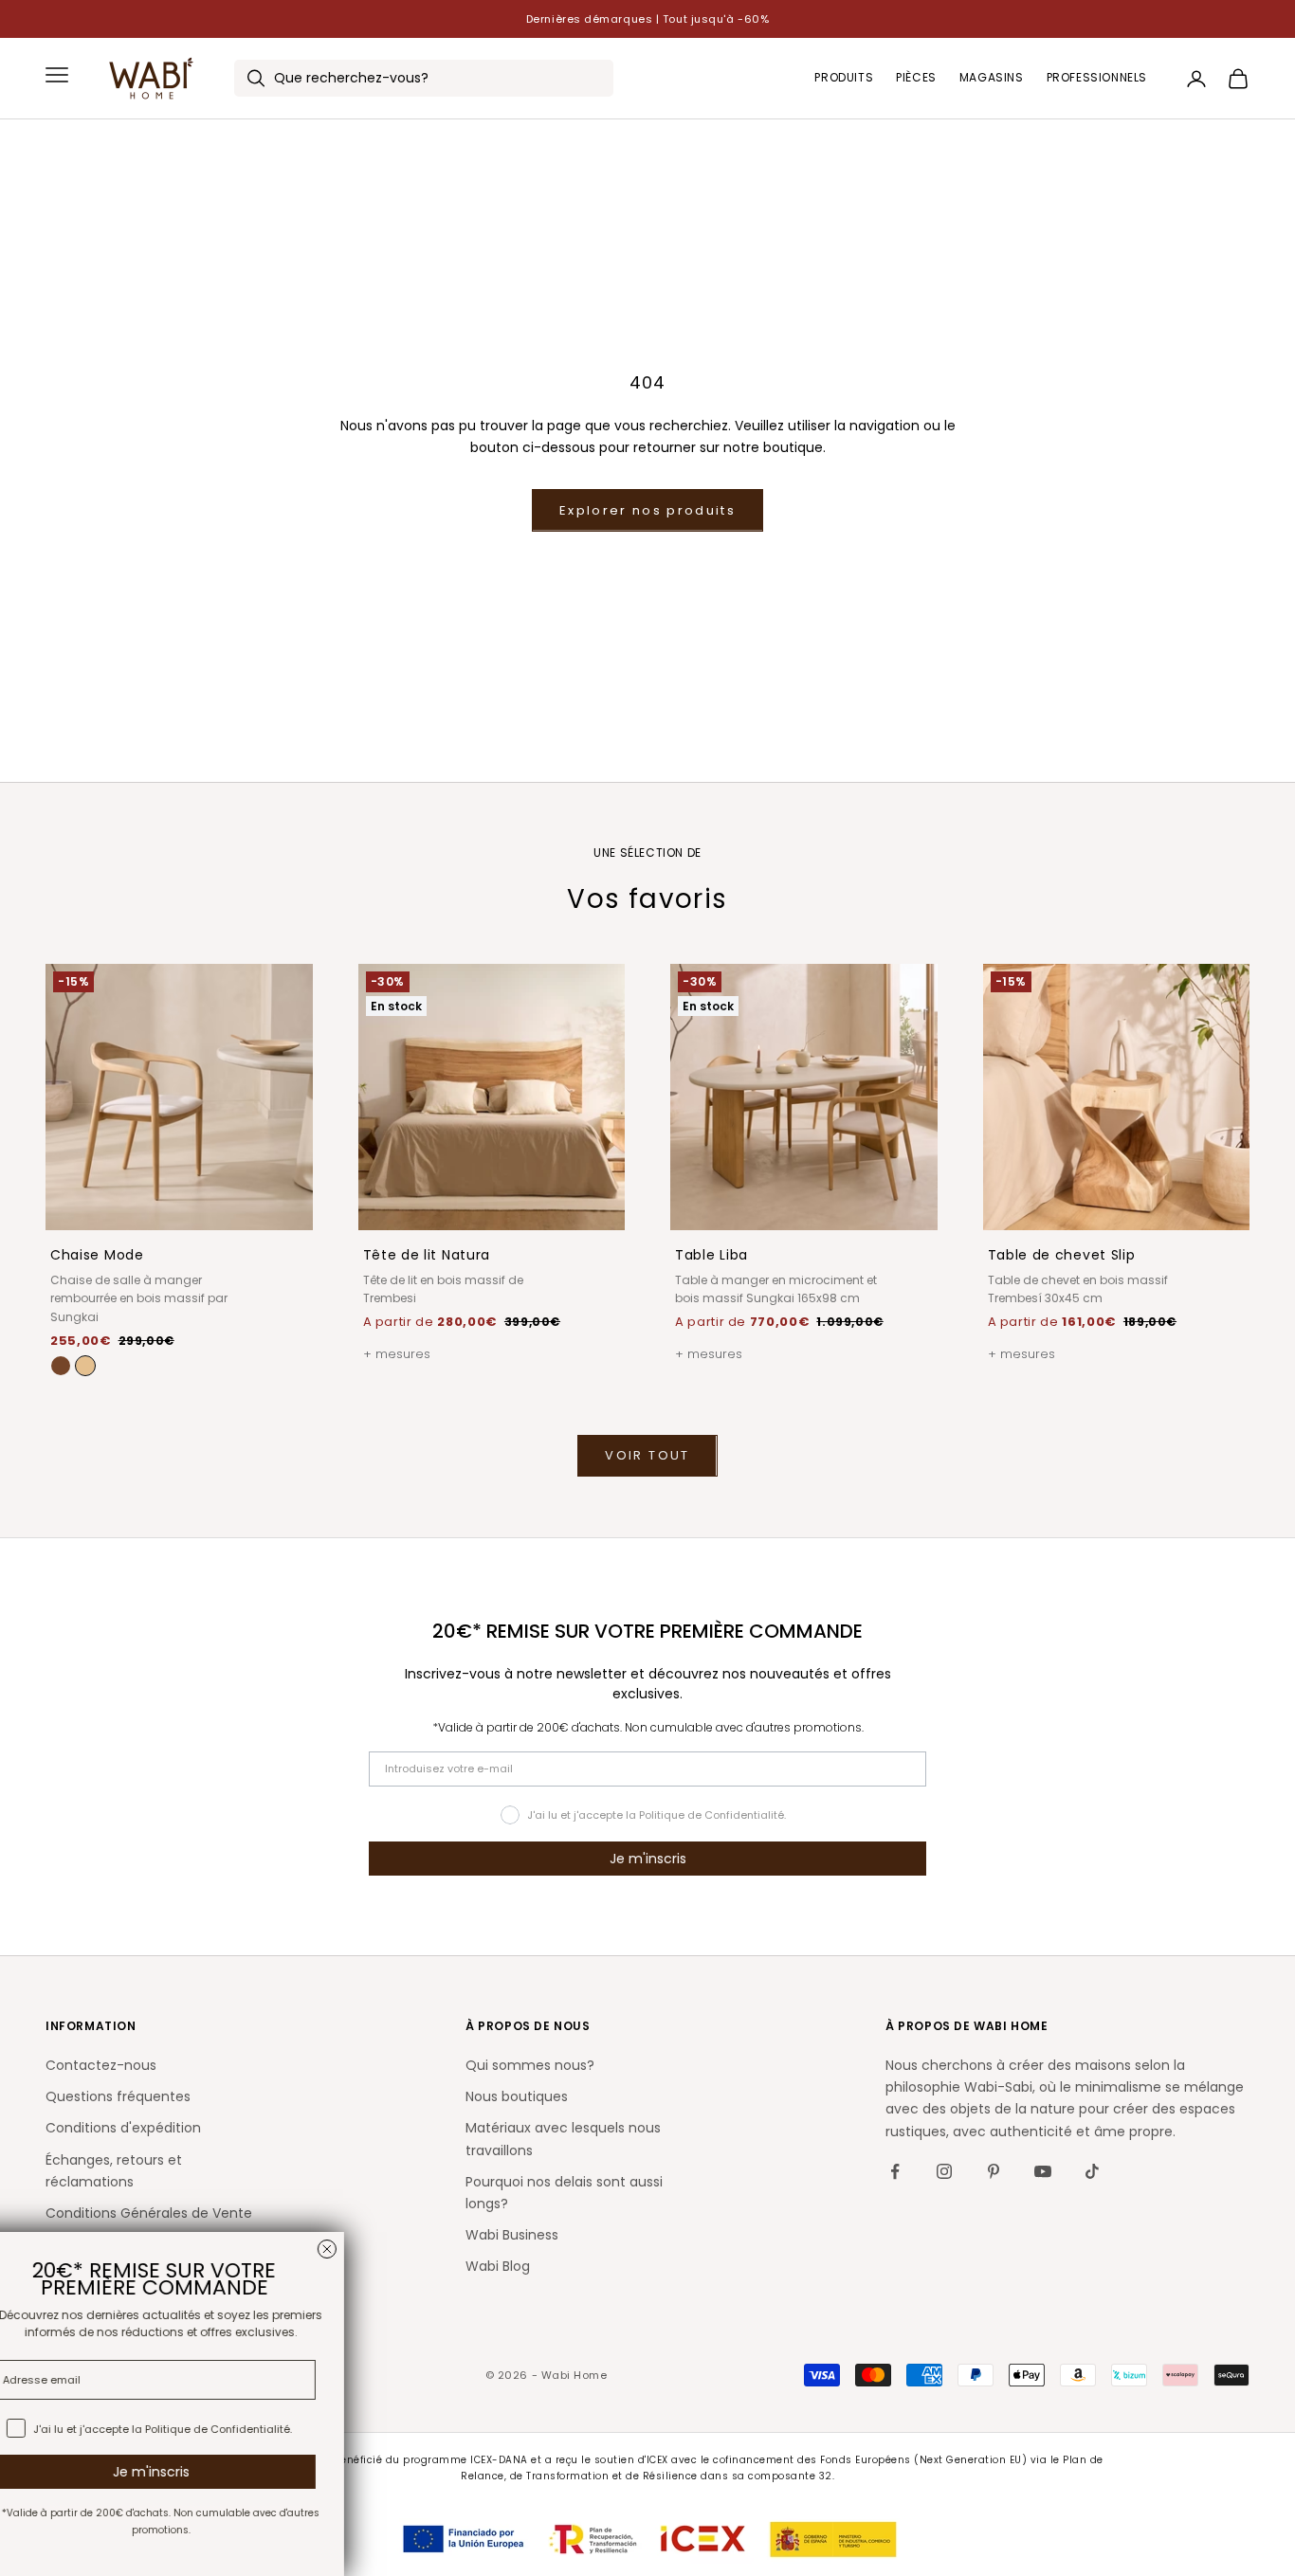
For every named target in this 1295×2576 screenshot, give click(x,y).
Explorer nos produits (647, 510)
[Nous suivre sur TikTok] (1092, 2171)
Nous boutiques (517, 2096)
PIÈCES (916, 78)
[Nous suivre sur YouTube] (1043, 2171)
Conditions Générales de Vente (149, 2213)
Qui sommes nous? (530, 2065)
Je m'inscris (648, 1859)
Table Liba (711, 1255)
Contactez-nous (101, 2065)
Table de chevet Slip (1062, 1255)
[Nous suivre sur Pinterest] (994, 2171)
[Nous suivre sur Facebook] (895, 2171)
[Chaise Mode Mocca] (61, 1366)
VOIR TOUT (647, 1455)
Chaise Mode (97, 1255)
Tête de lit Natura (427, 1255)
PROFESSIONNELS (1097, 78)
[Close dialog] (552, 2249)
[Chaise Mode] (85, 1366)
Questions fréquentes (118, 2096)
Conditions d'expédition (123, 2128)
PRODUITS (844, 78)
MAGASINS (992, 78)
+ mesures (397, 1354)
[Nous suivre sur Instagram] (944, 2171)
